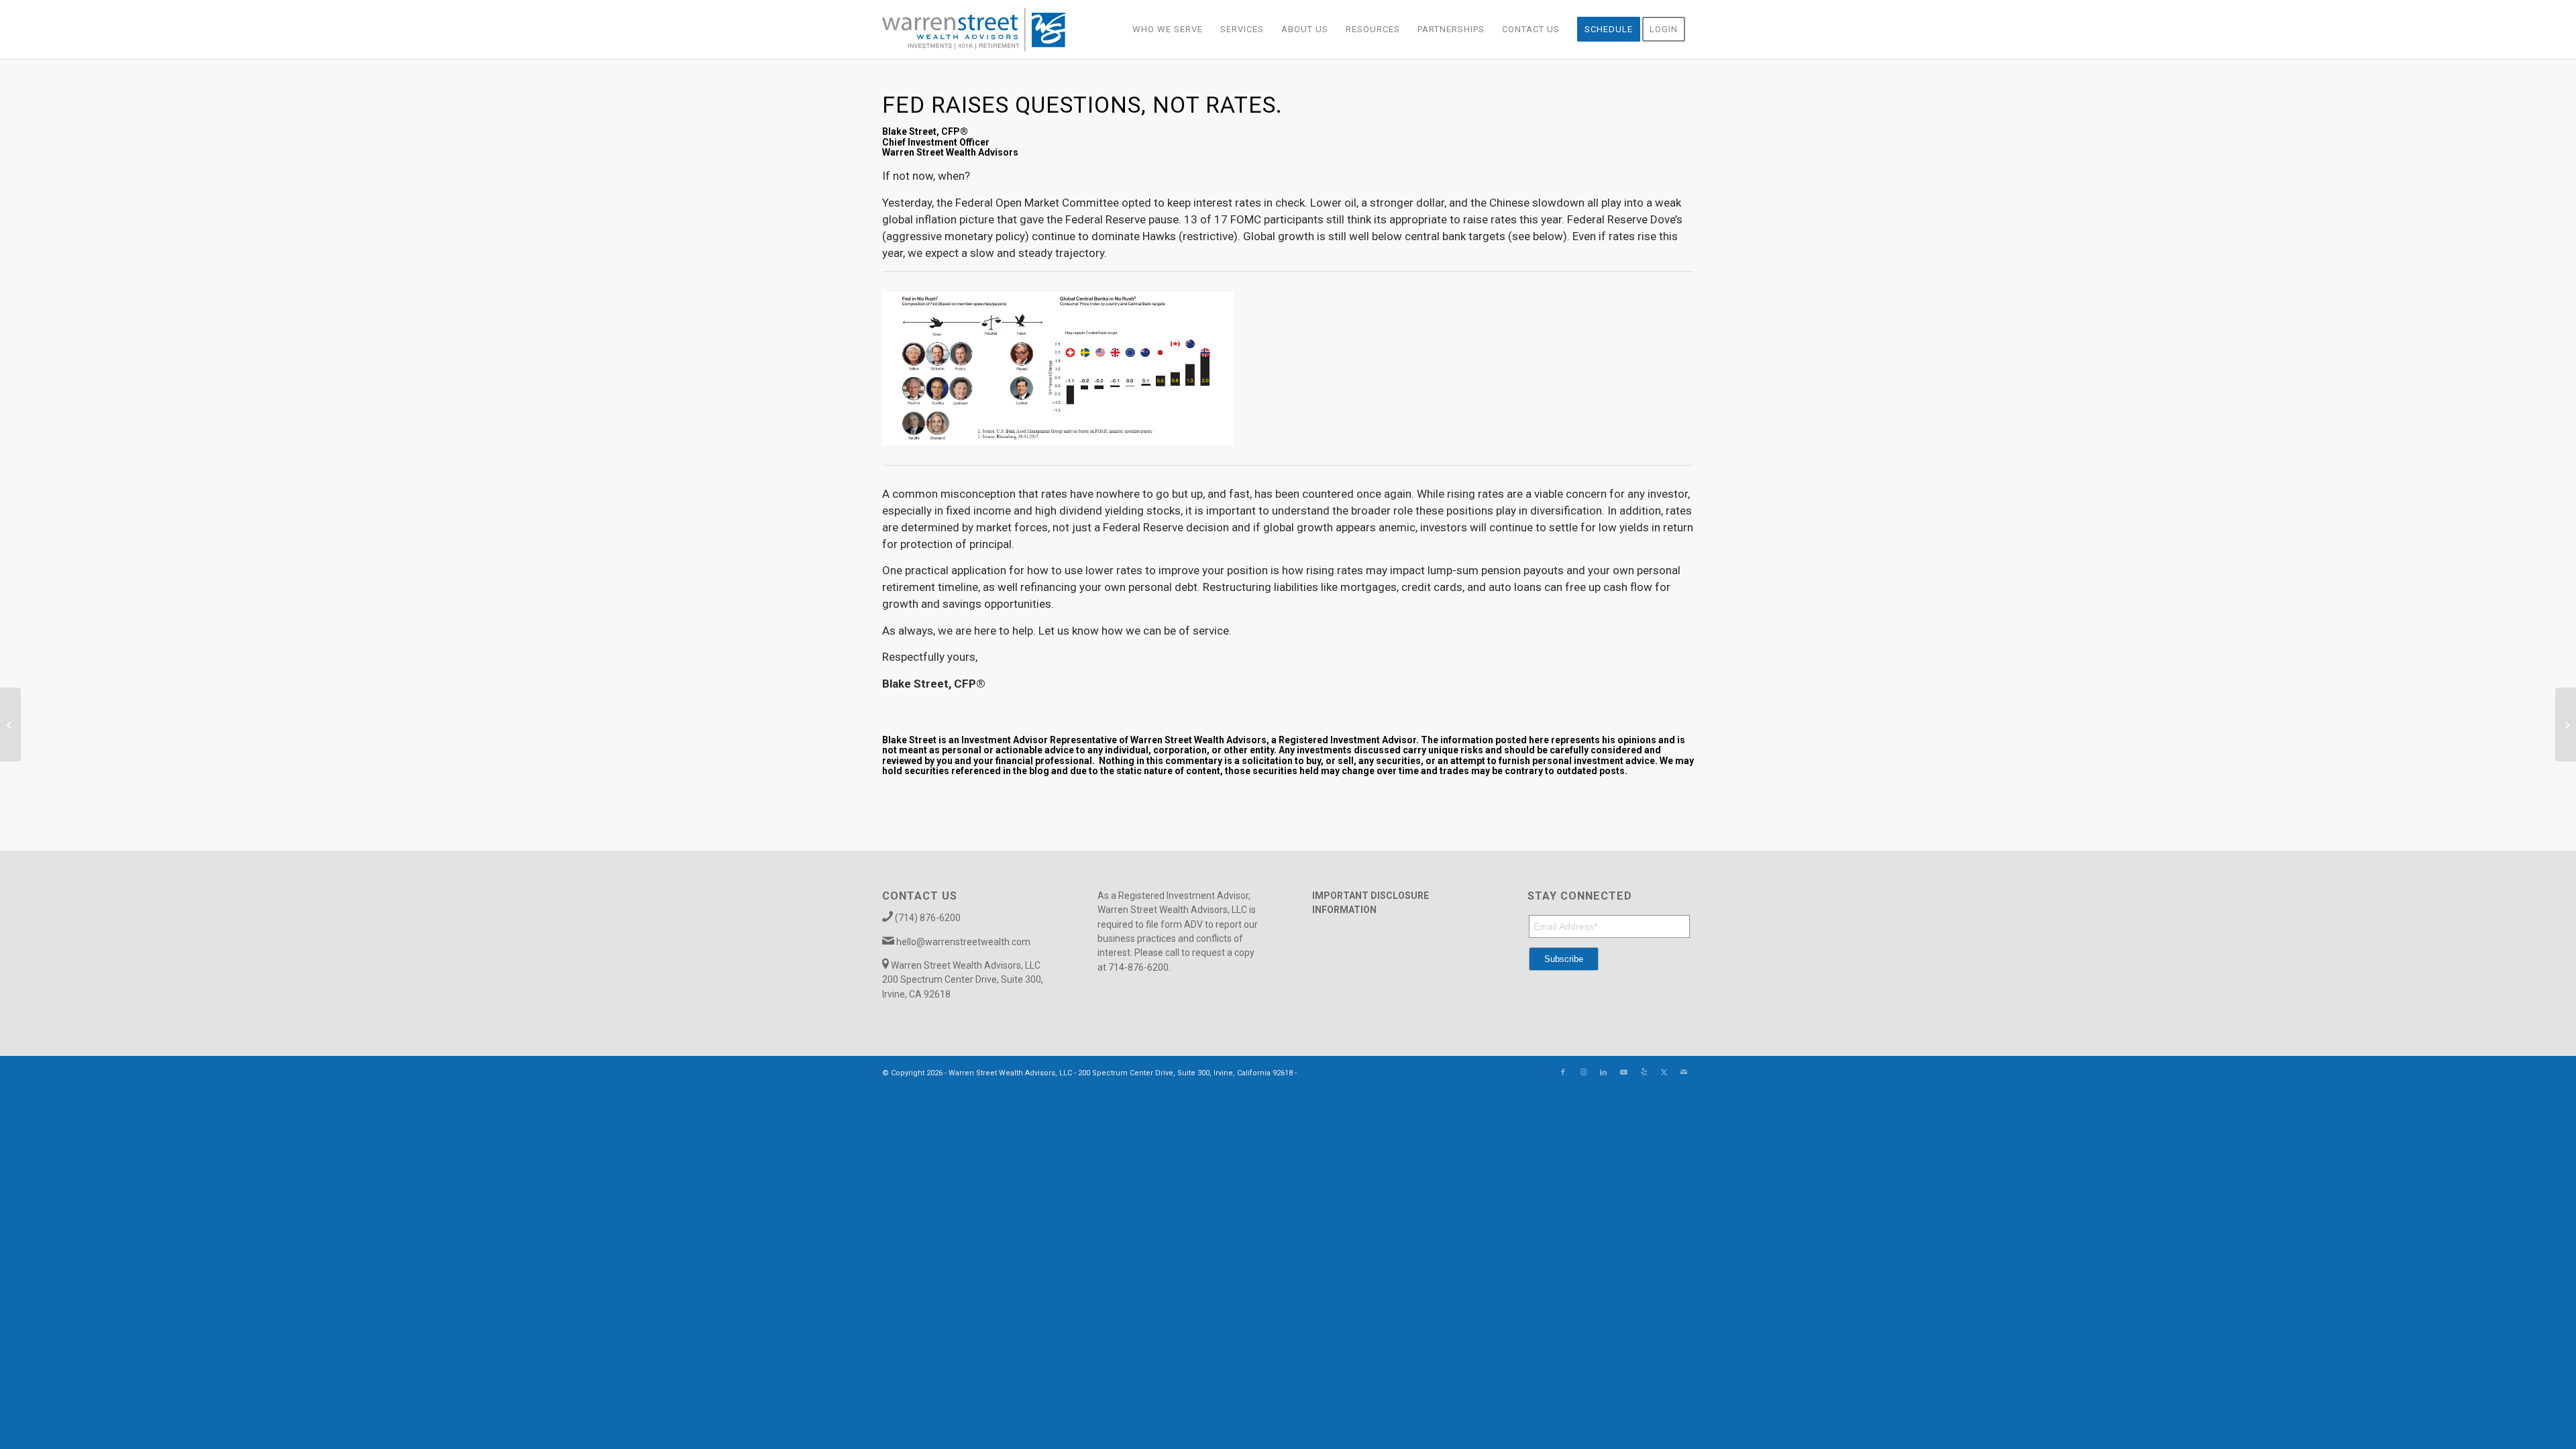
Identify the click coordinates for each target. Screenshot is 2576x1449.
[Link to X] (1664, 1073)
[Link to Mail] (1684, 1073)
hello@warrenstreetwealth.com (963, 942)
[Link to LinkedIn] (1603, 1073)
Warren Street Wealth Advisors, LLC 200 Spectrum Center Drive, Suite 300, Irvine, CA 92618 (963, 980)
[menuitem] (1168, 30)
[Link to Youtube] (1623, 1073)
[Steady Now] (10, 724)
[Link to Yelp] (1644, 1073)
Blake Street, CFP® (925, 131)
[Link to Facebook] (1563, 1073)
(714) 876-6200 (928, 918)
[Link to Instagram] (1583, 1073)
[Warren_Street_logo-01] (974, 30)
